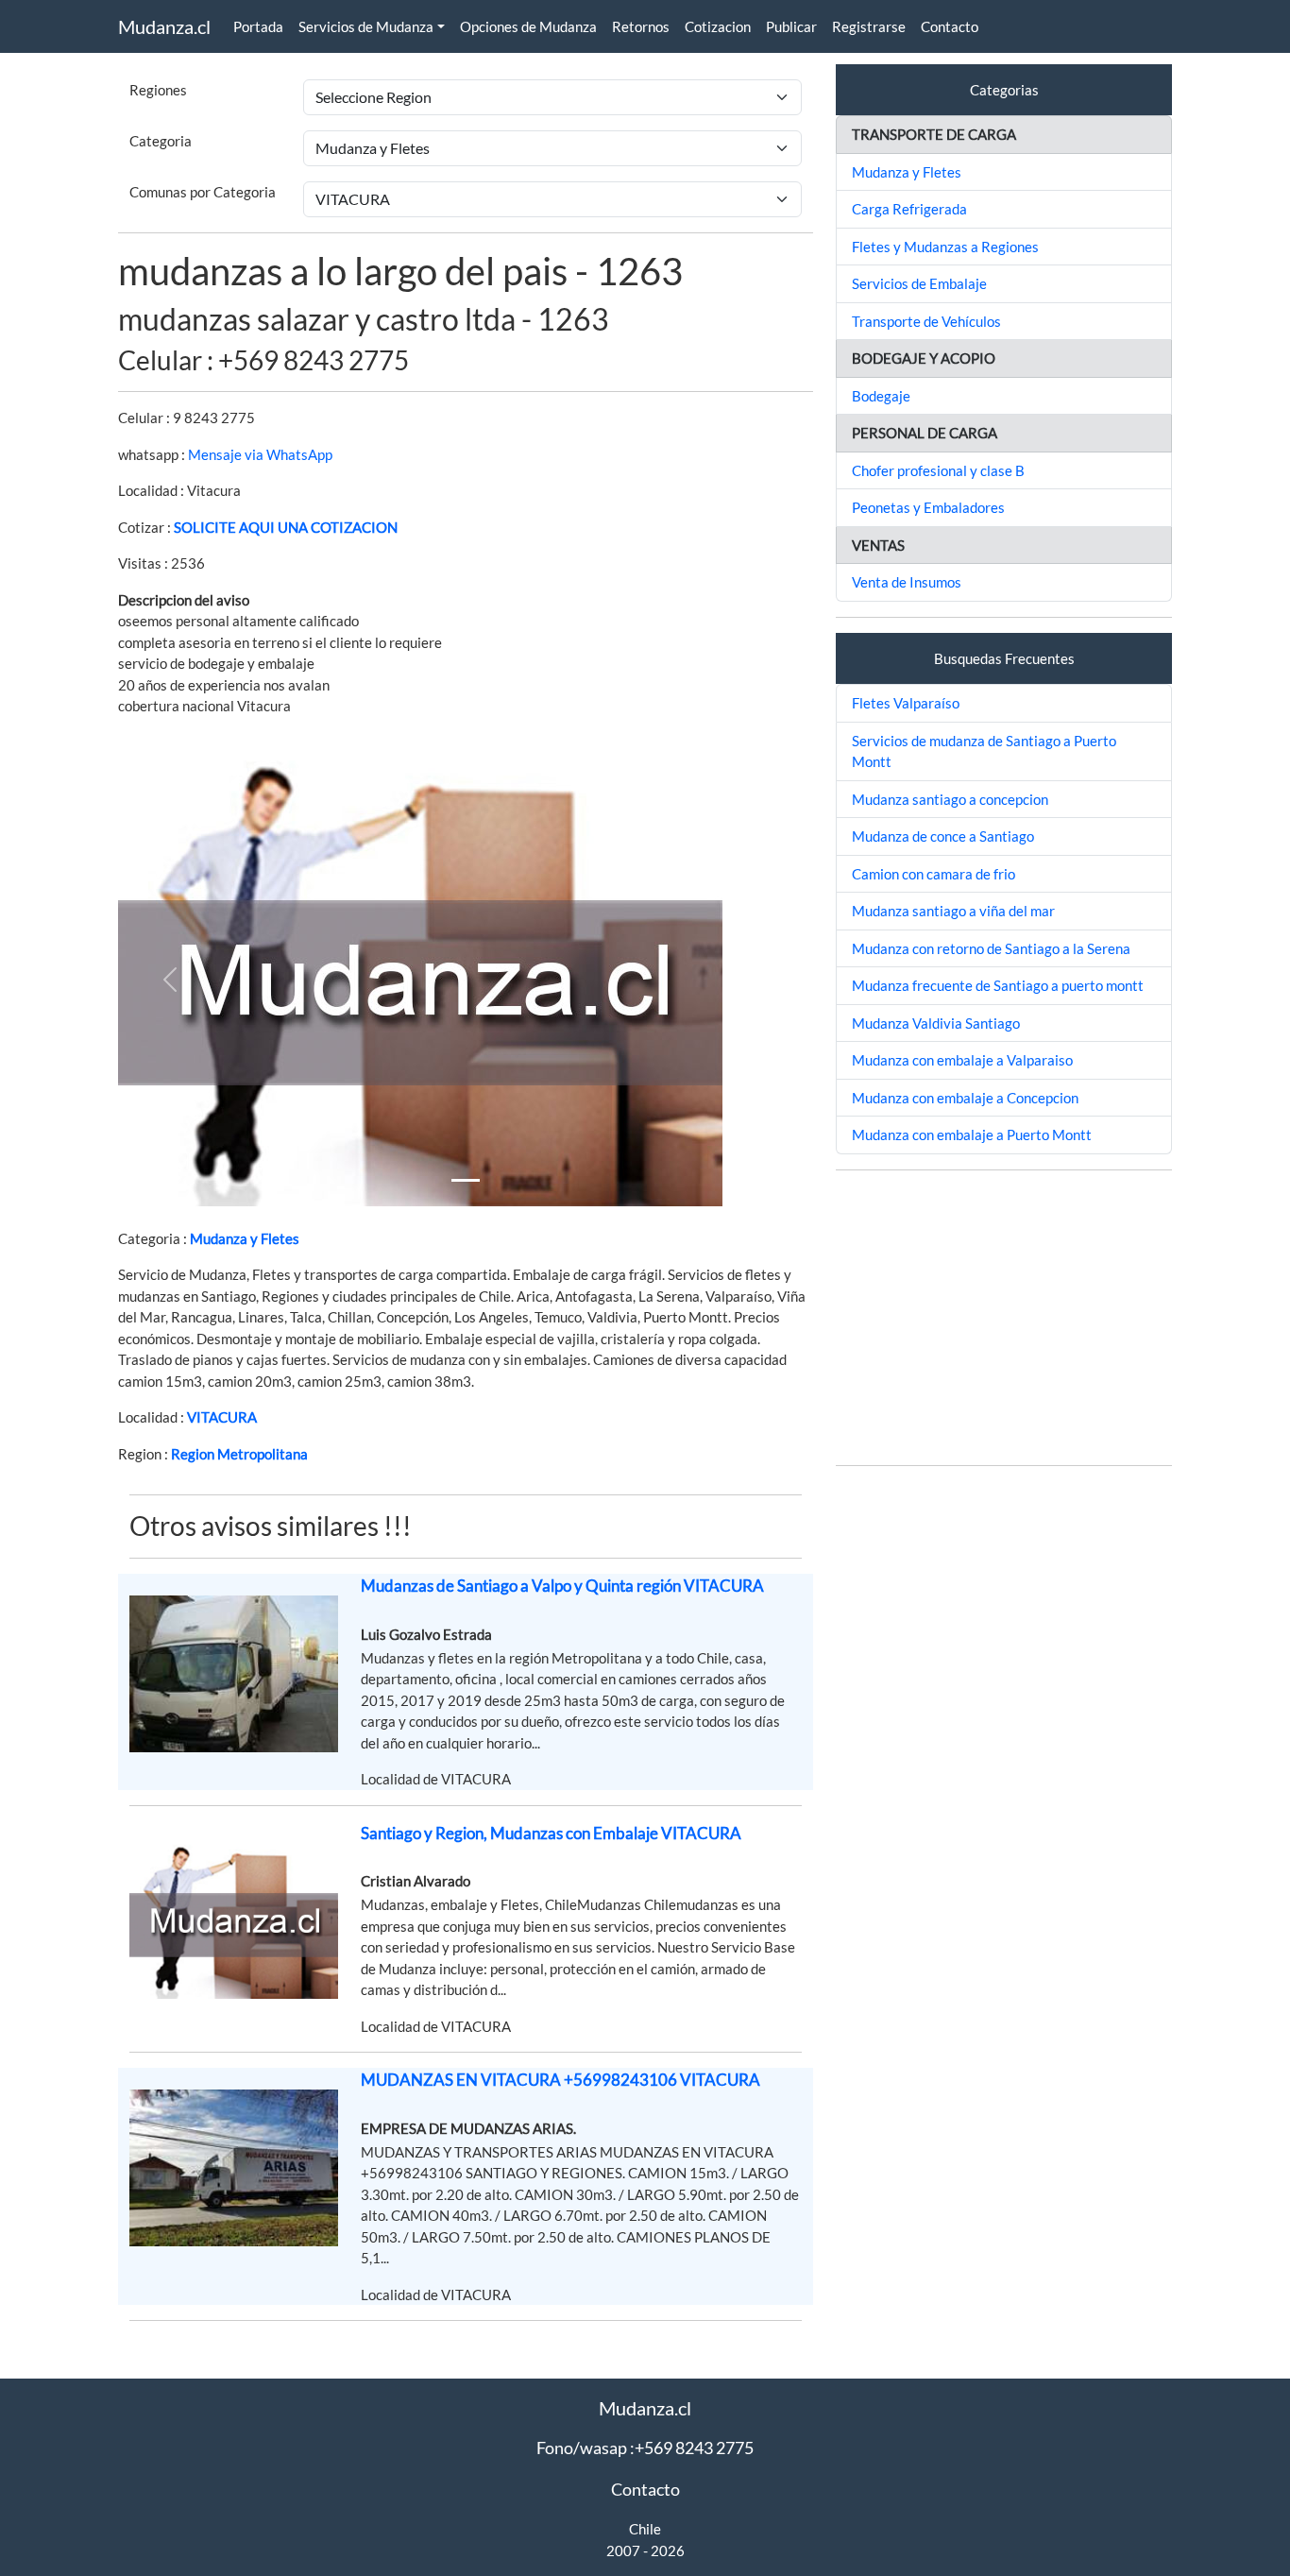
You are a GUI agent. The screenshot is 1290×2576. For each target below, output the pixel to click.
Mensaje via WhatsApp (260, 454)
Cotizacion (718, 26)
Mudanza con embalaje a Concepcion (965, 1098)
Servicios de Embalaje (919, 283)
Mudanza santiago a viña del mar (953, 911)
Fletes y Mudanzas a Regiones (945, 247)
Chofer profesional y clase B (938, 470)
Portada (258, 26)
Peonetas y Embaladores (928, 507)
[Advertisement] (1004, 1318)
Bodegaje (881, 396)
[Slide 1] (466, 1180)
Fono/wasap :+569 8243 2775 (645, 2448)
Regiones (158, 90)
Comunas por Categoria (203, 192)
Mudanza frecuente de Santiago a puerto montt (998, 985)
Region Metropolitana (239, 1454)
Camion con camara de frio (934, 874)
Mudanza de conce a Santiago (943, 836)
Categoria (161, 141)
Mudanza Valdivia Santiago (936, 1023)
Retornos (641, 26)
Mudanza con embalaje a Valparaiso (962, 1060)
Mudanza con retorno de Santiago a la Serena (991, 948)
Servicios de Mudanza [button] (366, 26)
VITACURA (222, 1417)
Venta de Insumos (907, 582)
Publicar (791, 26)
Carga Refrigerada (909, 209)
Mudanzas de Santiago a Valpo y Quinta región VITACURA (562, 1586)
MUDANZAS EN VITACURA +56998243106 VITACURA (560, 2080)
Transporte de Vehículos (926, 321)
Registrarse (869, 26)
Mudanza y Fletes (245, 1238)
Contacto (950, 26)
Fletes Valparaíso (906, 703)
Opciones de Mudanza (528, 26)
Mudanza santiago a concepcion (950, 799)
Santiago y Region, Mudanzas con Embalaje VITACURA (551, 1833)
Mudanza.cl (164, 26)
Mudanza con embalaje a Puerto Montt (972, 1134)
